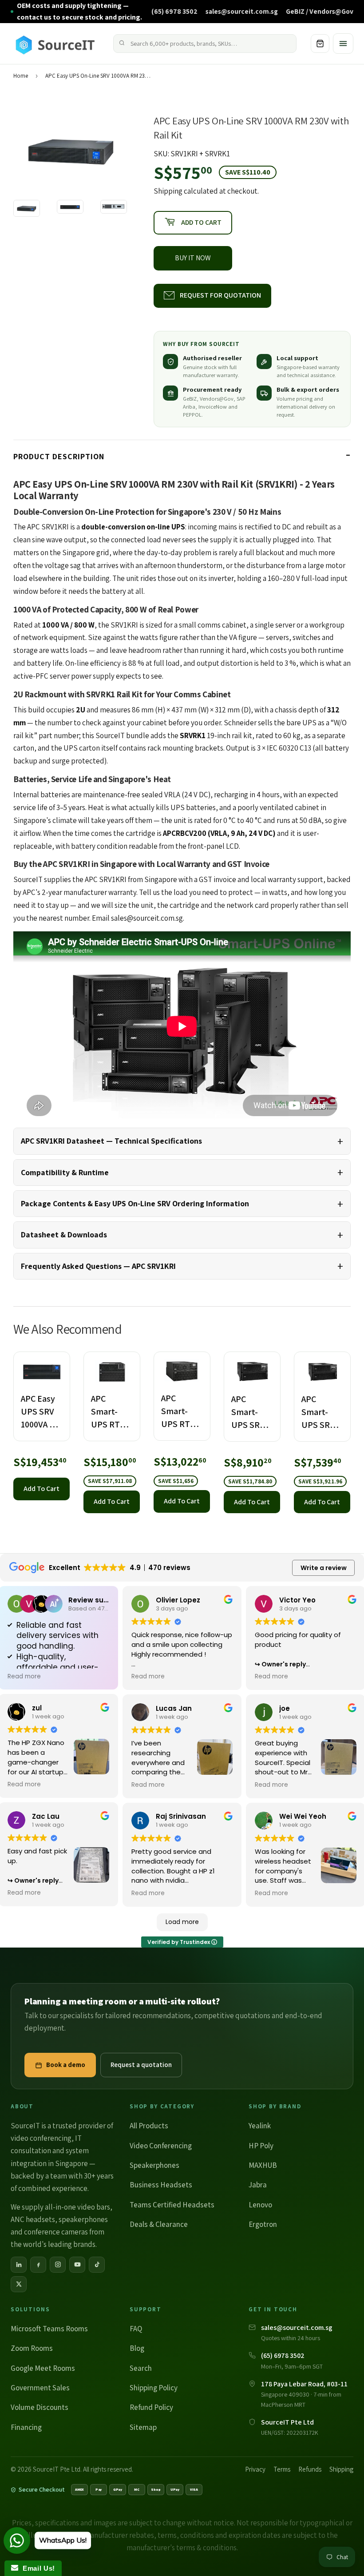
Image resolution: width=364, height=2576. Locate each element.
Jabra (258, 2185)
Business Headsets (161, 2185)
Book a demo (66, 2065)
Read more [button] (24, 1677)
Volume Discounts (40, 2407)
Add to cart (42, 1489)
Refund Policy (151, 2407)
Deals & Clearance (159, 2224)
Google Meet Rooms (43, 2368)
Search (141, 2368)
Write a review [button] (324, 1568)
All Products (149, 2126)
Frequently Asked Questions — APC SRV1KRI (98, 1266)
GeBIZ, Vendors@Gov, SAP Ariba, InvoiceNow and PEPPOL (214, 407)
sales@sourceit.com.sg (242, 11)
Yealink (260, 2126)
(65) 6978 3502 (174, 11)
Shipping (168, 191)
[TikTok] (97, 2265)
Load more (182, 1922)
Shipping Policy (154, 2388)
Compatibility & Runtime (65, 1172)
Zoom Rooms (32, 2348)
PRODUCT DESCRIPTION (59, 456)
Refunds (310, 2469)
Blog (137, 2348)
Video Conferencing (161, 2146)
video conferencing (41, 2138)
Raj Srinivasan (181, 1816)
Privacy (255, 2469)
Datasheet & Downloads (64, 1234)
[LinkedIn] (19, 2265)
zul (37, 1708)
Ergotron (263, 2224)
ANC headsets (33, 2219)
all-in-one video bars (77, 2207)
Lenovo (260, 2205)
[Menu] (343, 44)
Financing (26, 2427)
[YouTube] (77, 2265)
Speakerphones (154, 2165)
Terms (282, 2469)
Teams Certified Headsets (172, 2205)
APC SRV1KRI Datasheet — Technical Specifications (111, 1141)
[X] (19, 2284)
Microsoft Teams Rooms (49, 2329)
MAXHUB (263, 2165)
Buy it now (193, 258)
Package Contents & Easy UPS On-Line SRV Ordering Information (135, 1203)
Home (21, 76)
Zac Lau (46, 1816)
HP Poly (261, 2146)
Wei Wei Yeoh (303, 1816)
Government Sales (40, 2388)
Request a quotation (141, 2065)
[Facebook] (38, 2265)
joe (285, 1708)
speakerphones (83, 2219)
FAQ (136, 2329)
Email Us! (37, 2568)
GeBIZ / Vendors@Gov (320, 11)
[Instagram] (58, 2265)
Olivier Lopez (178, 1600)
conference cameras (56, 2232)
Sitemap (143, 2427)
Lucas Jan (174, 1708)
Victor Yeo (297, 1600)
